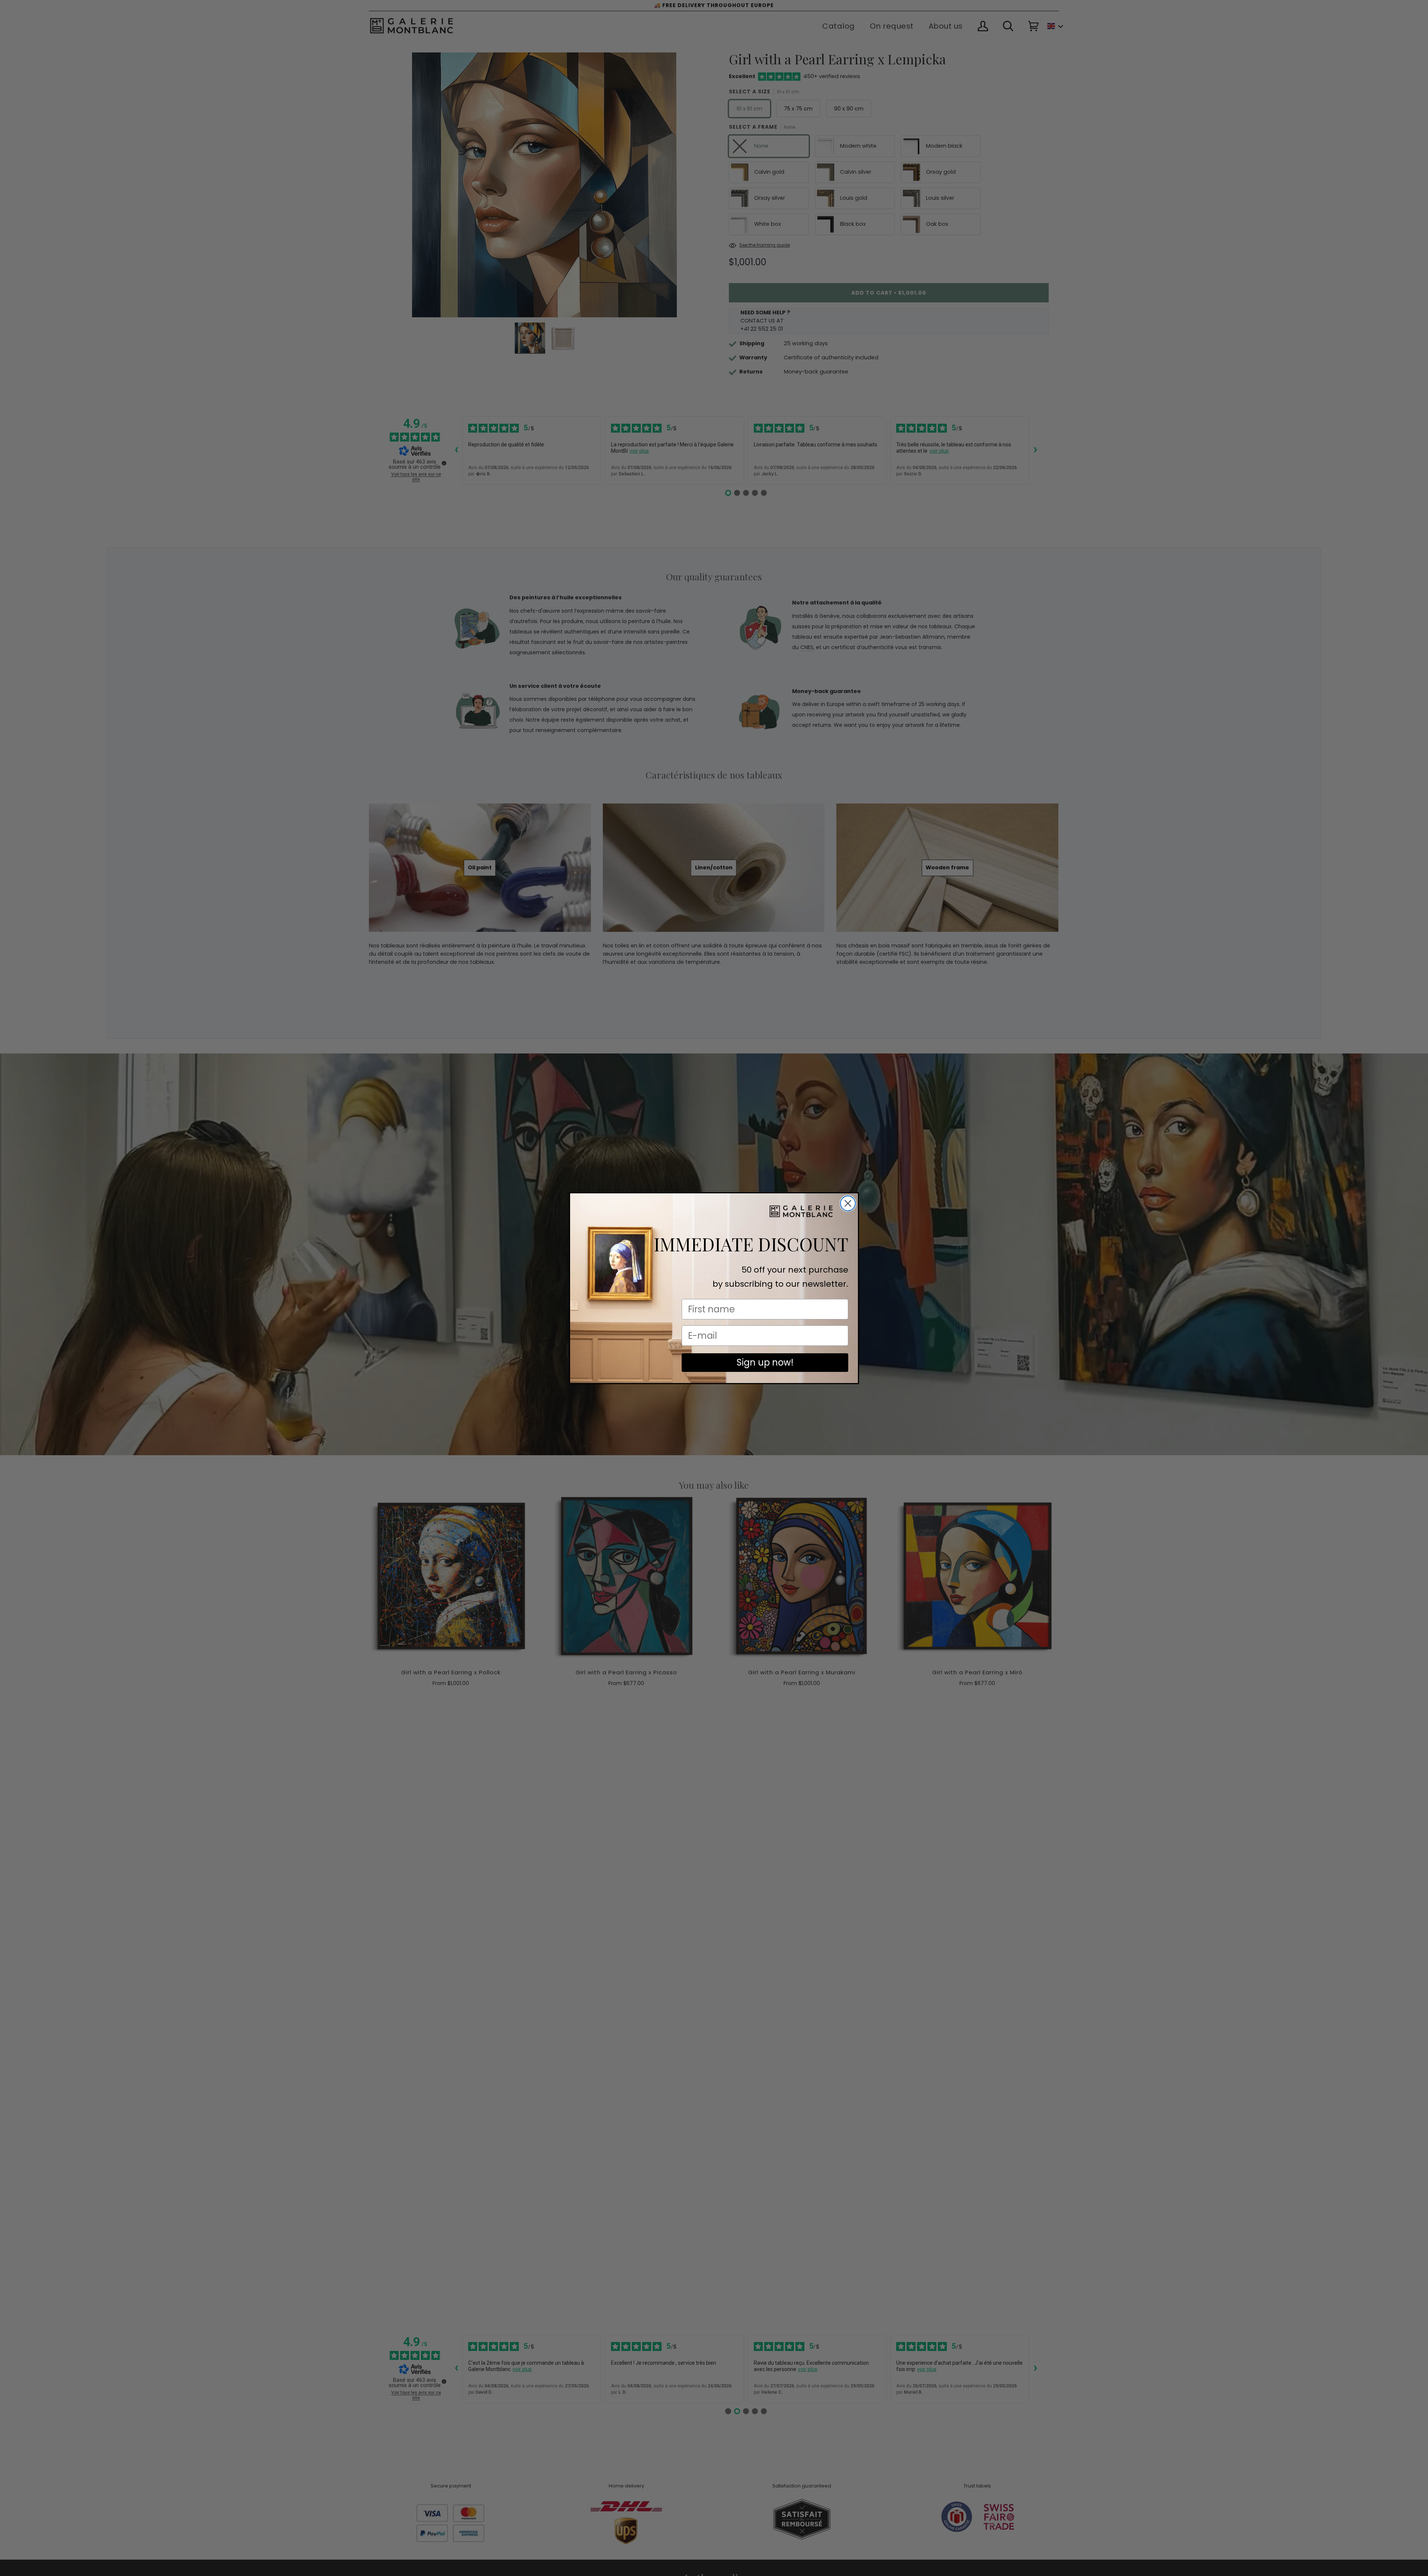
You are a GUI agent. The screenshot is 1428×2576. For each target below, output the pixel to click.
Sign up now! (765, 1362)
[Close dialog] (848, 1203)
